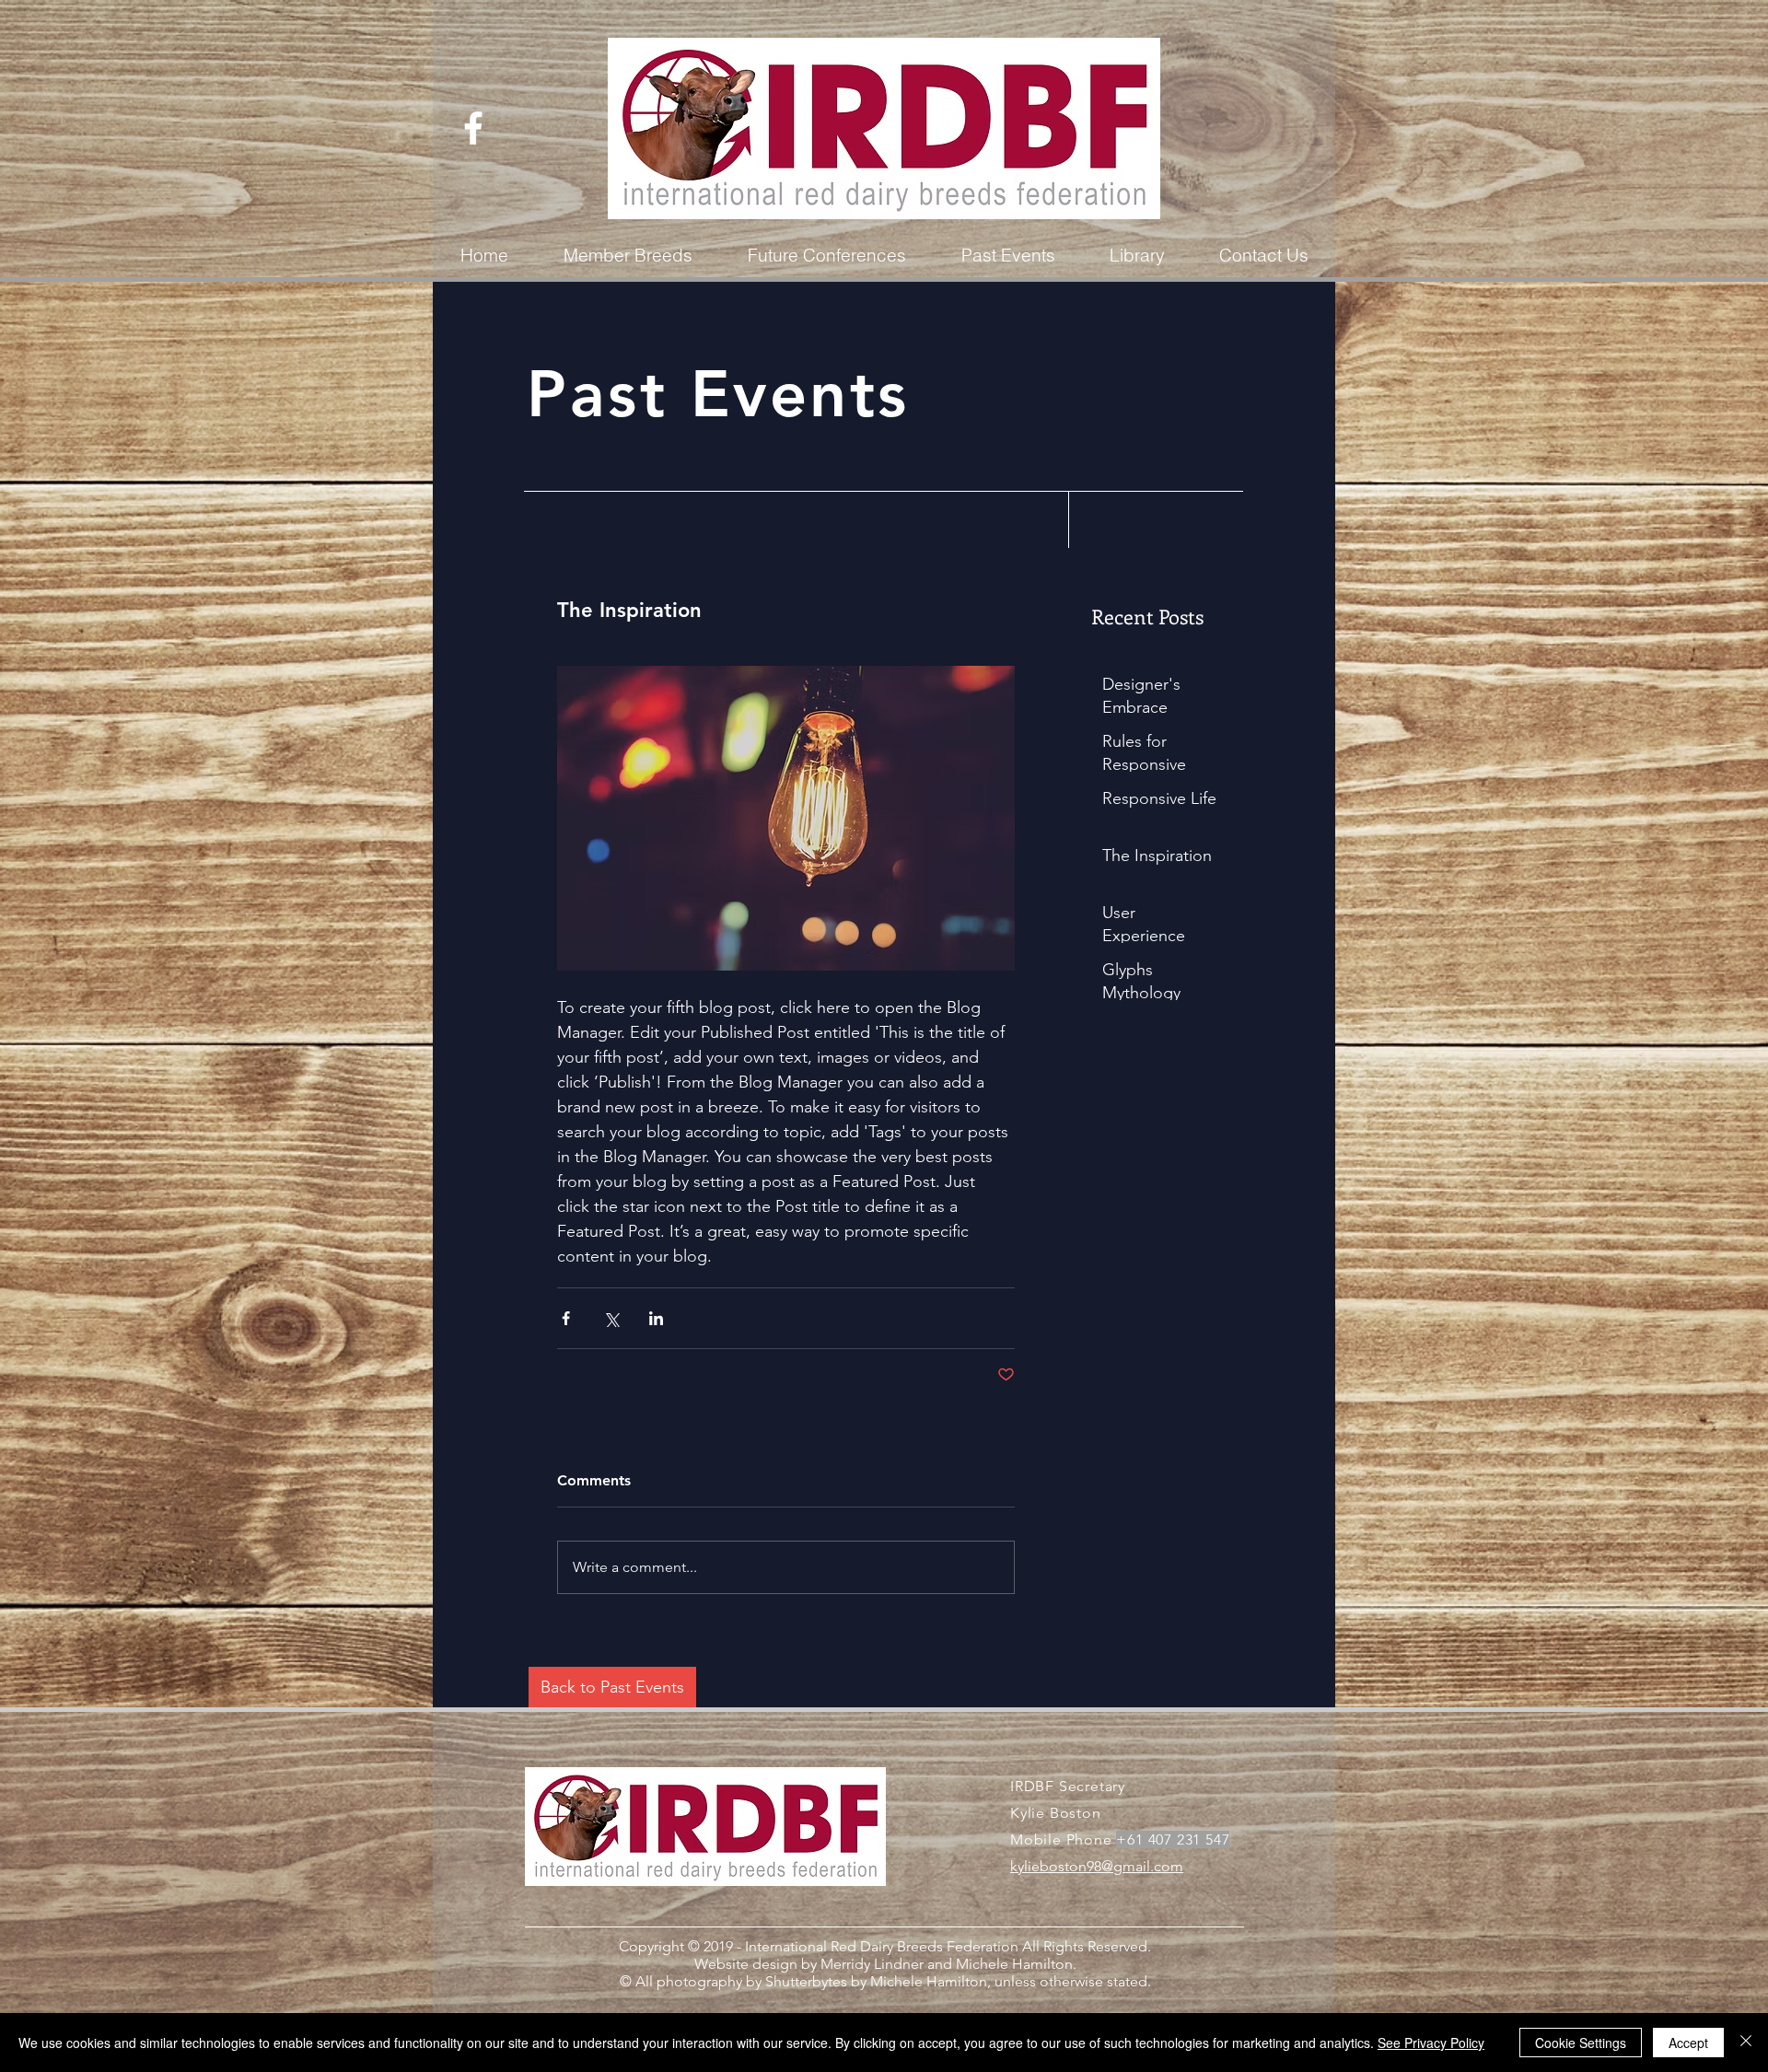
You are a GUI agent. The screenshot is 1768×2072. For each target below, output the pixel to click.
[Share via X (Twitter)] (611, 1318)
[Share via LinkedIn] (656, 1318)
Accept (1688, 2043)
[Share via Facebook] (566, 1318)
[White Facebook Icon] (473, 128)
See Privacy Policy (1431, 2043)
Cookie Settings (1581, 2043)
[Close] (1746, 2043)
